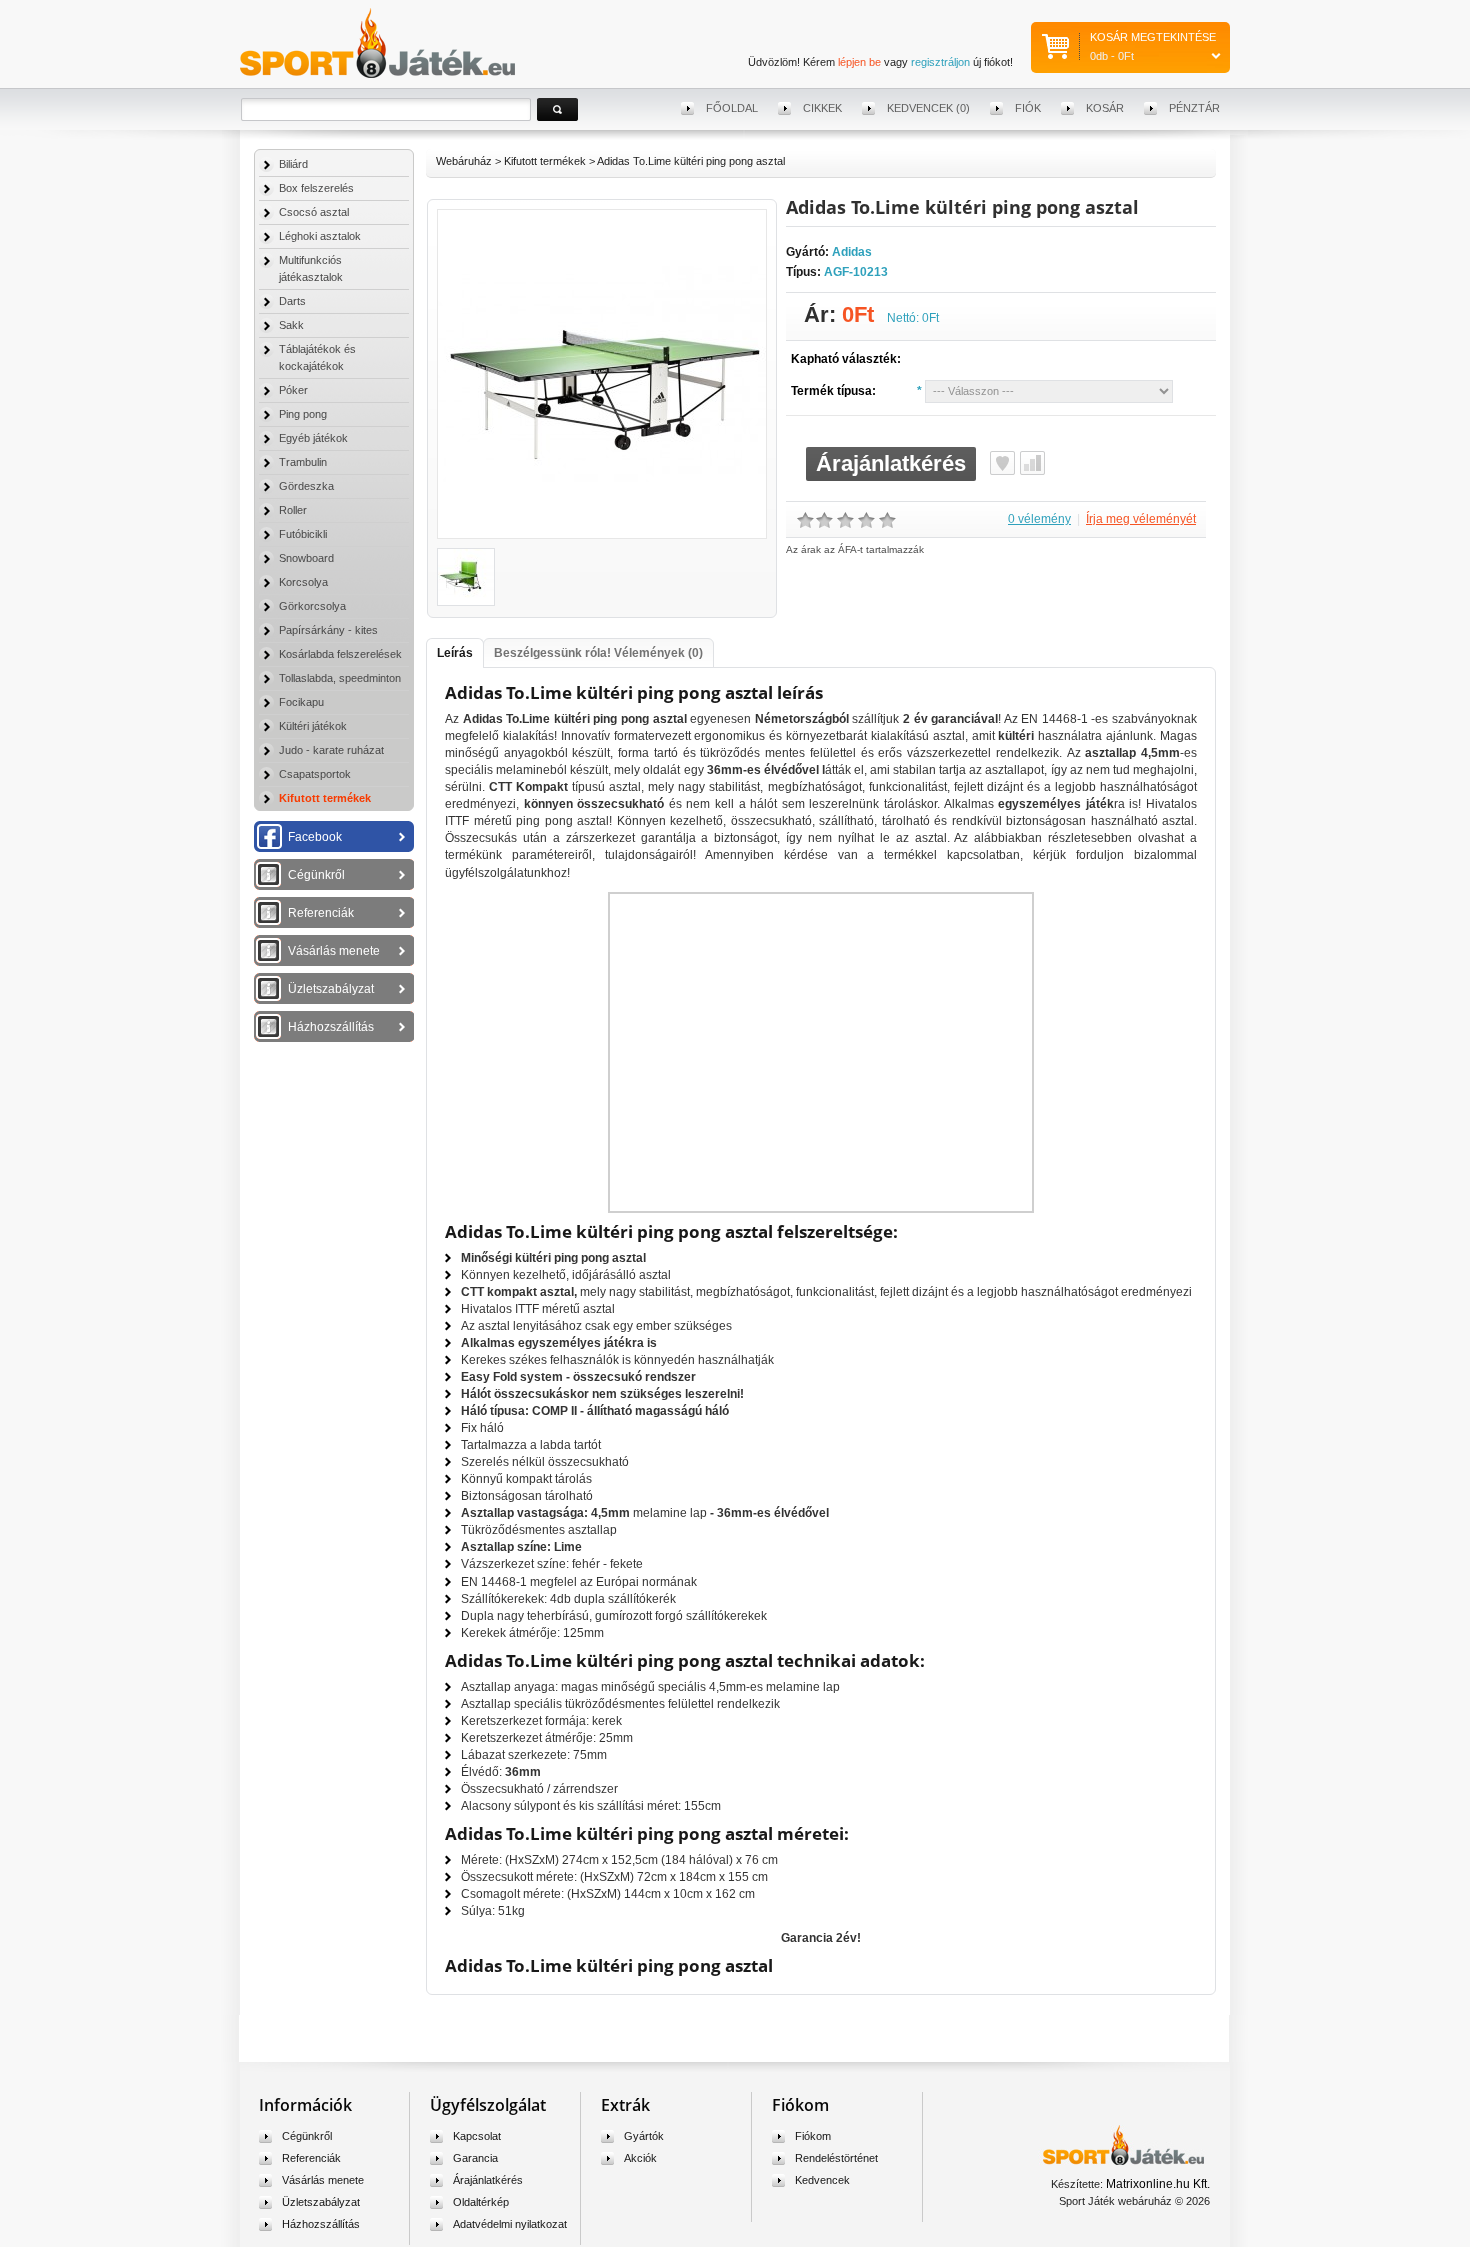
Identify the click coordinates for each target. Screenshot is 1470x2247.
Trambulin (303, 462)
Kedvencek (822, 2180)
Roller (293, 510)
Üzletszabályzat (331, 989)
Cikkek (822, 108)
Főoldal (732, 108)
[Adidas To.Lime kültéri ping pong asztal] (602, 534)
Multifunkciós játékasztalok (311, 268)
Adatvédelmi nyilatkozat (510, 2224)
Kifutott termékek (325, 798)
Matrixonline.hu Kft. (1158, 2184)
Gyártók (644, 2136)
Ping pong (303, 414)
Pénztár (1194, 108)
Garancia (475, 2158)
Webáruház (464, 161)
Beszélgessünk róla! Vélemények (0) (598, 653)
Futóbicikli (303, 534)
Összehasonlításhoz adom (1032, 463)
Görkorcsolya (312, 606)
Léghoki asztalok (320, 236)
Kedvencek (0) (928, 108)
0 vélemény (1039, 519)
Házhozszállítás (331, 1027)
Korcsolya (303, 582)
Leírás (455, 653)
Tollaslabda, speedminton (340, 678)
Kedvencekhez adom (1002, 463)
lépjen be (859, 62)
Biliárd (293, 164)
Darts (292, 301)
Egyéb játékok (313, 438)
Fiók (1028, 108)
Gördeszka (306, 486)
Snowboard (306, 558)
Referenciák (321, 913)
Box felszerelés (316, 188)
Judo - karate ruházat (331, 750)
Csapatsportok (315, 774)
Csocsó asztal (314, 212)
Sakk (291, 325)
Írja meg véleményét (1141, 519)
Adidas (852, 252)
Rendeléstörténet (836, 2158)
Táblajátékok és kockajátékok (317, 357)
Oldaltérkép (481, 2202)
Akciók (640, 2158)
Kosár (1105, 108)
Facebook (315, 837)
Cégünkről (316, 875)
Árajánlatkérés (891, 463)
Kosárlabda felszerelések (340, 654)
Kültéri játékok (313, 726)
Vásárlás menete (334, 951)
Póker (293, 390)
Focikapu (301, 702)
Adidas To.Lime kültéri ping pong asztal (691, 161)
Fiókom (813, 2136)
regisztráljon (940, 62)
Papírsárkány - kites (328, 630)
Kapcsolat (477, 2136)
